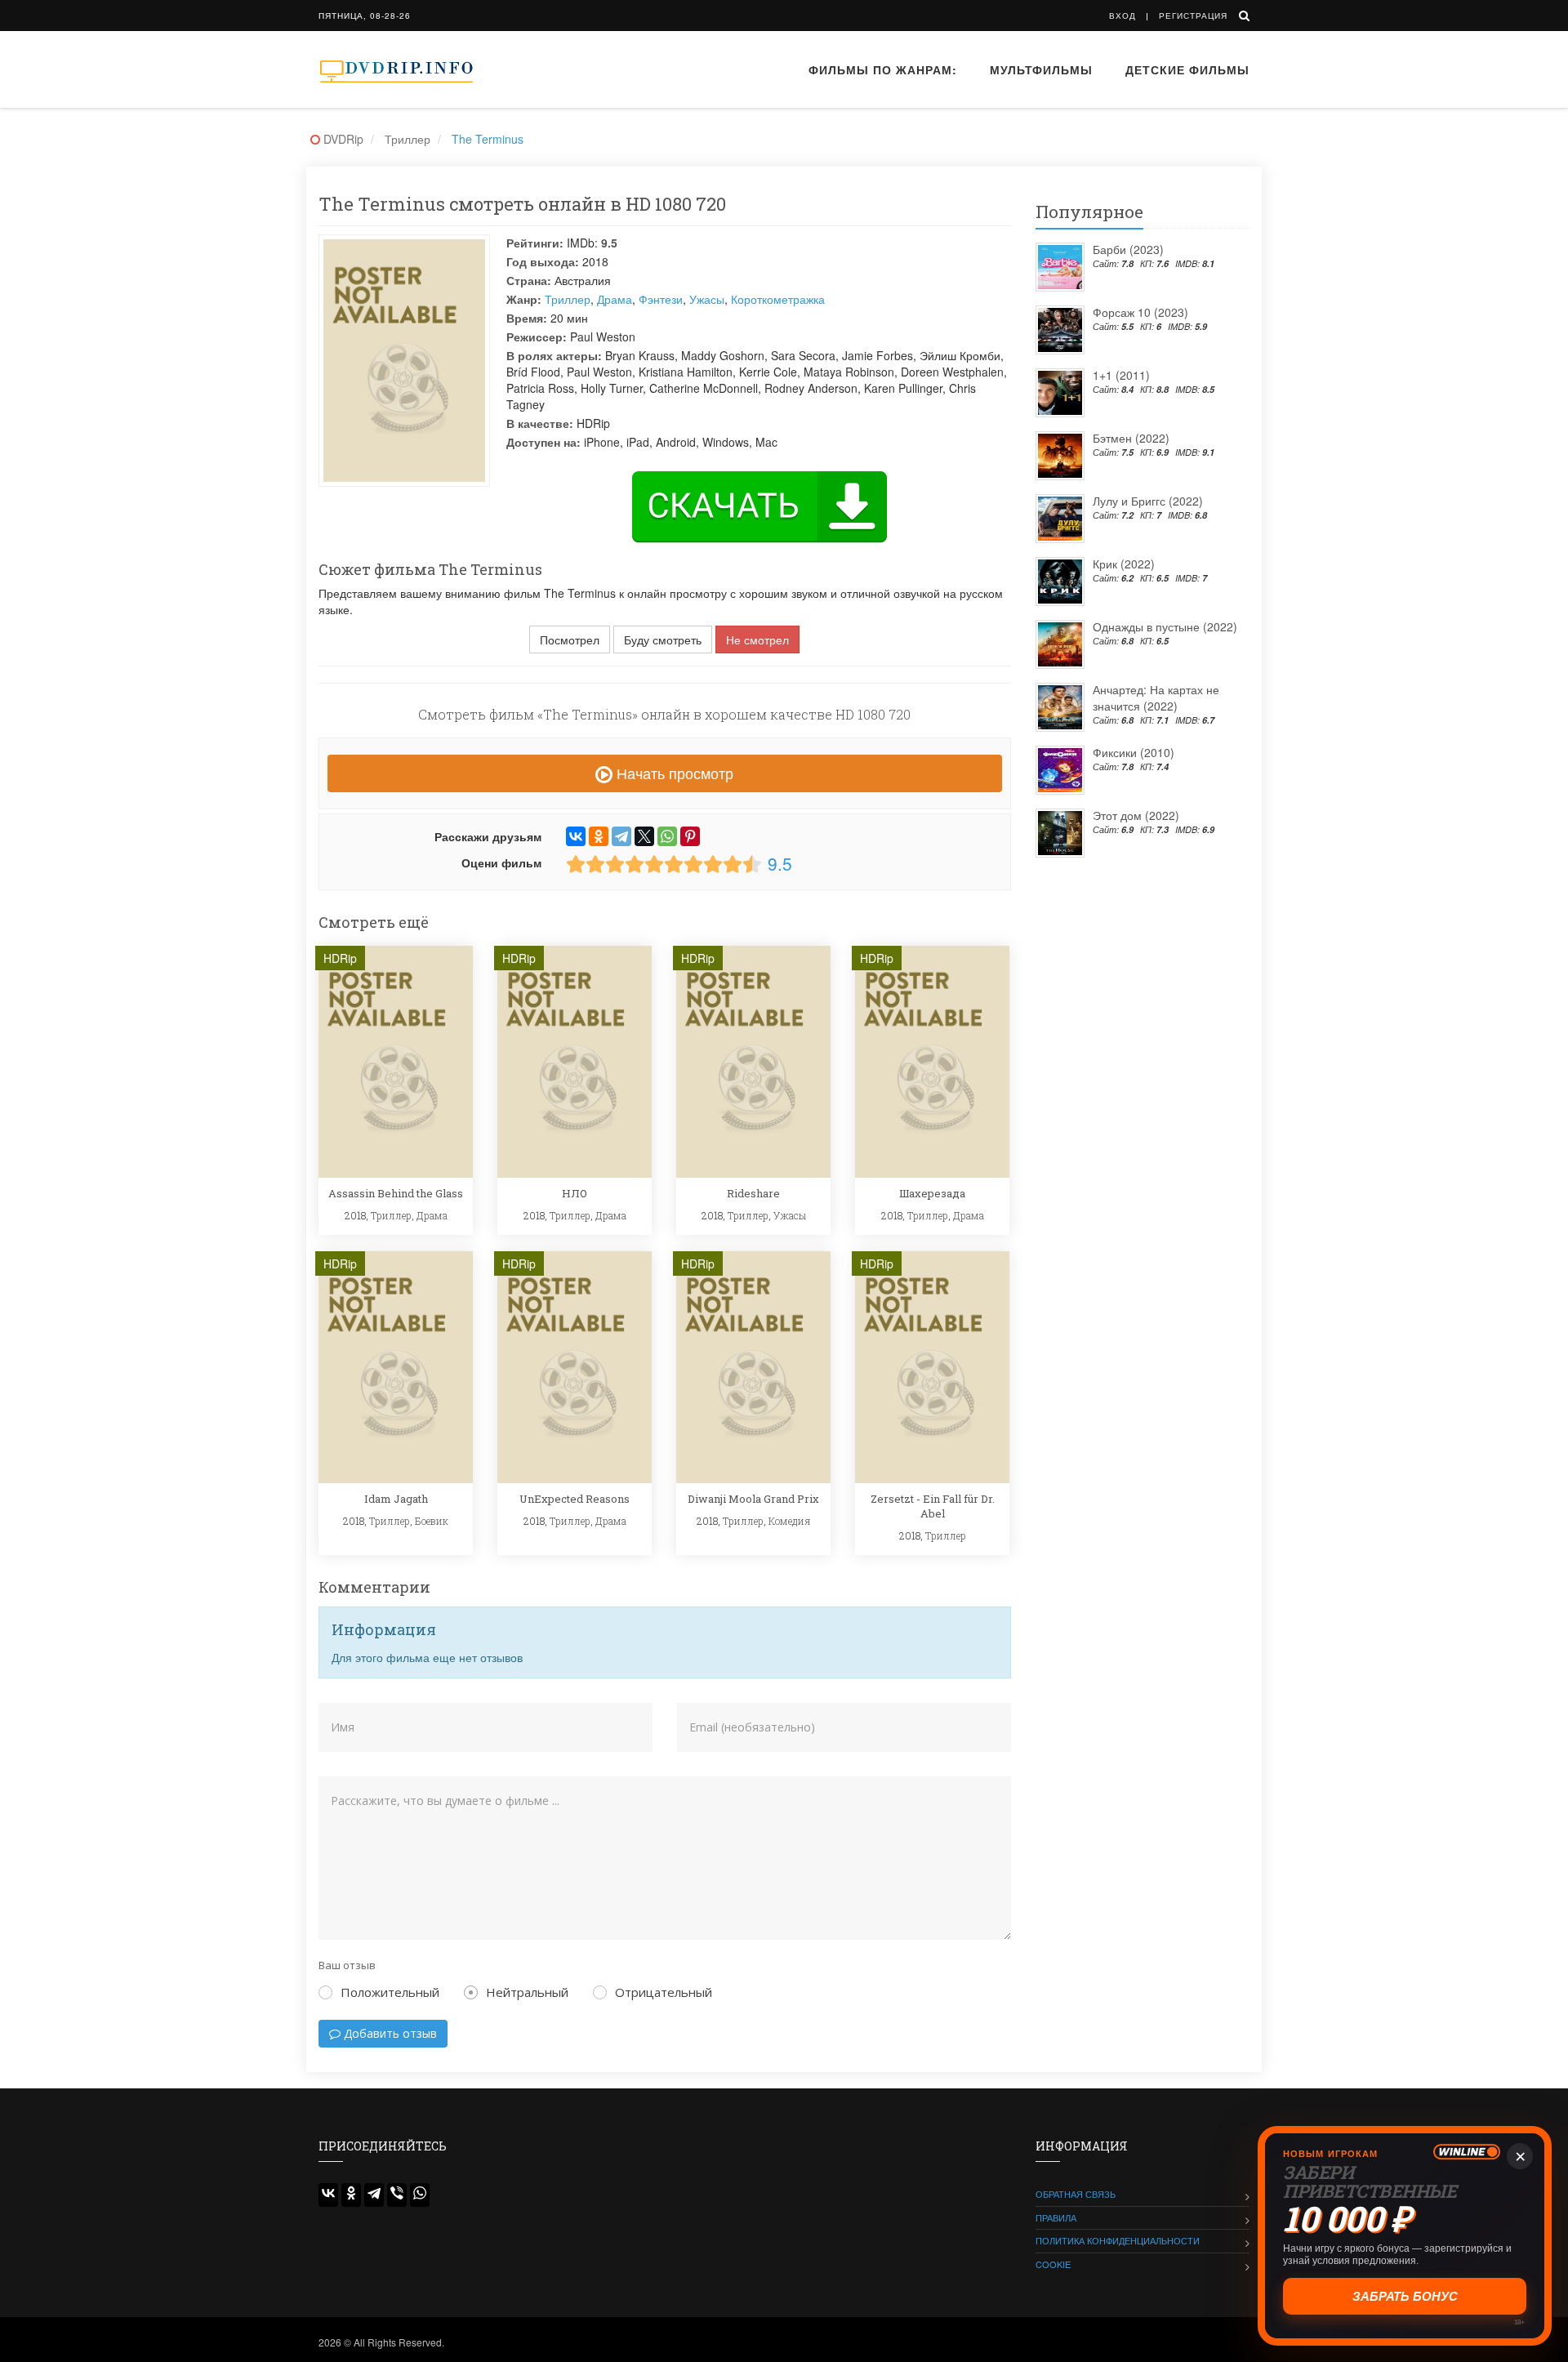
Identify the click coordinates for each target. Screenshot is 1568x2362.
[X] (644, 836)
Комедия (790, 1521)
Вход (1123, 16)
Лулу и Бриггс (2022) (1148, 501)
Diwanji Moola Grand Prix (753, 1499)
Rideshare (753, 1193)
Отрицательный (664, 1992)
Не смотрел (757, 640)
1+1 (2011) (1121, 375)
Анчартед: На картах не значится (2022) (1156, 697)
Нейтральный (527, 1992)
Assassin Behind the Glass (396, 1193)
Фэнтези (661, 299)
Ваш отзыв (347, 1965)
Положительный (390, 1992)
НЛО (575, 1193)
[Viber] (397, 2195)
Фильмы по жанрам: (883, 69)
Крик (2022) (1124, 564)
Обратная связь (1076, 2194)
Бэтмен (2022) (1131, 438)
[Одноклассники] (599, 836)
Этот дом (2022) (1136, 815)
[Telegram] (621, 836)
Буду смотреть (663, 640)
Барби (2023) (1128, 249)
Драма (615, 299)
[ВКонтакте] (576, 836)
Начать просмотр (673, 773)
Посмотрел (570, 640)
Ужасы (707, 299)
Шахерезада (932, 1193)
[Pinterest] (690, 836)
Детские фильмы (1187, 69)
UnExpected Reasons (575, 1499)
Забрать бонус (1406, 2296)
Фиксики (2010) (1134, 752)
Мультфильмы (1041, 69)
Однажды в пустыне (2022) (1165, 626)
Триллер (568, 299)
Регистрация (1193, 16)
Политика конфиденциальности (1118, 2240)
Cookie (1053, 2264)
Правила (1056, 2217)
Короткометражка (778, 299)
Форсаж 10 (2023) (1140, 312)
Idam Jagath (396, 1499)
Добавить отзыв (389, 2033)
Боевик (432, 1521)
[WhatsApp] (667, 836)
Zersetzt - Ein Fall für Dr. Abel (933, 1506)
